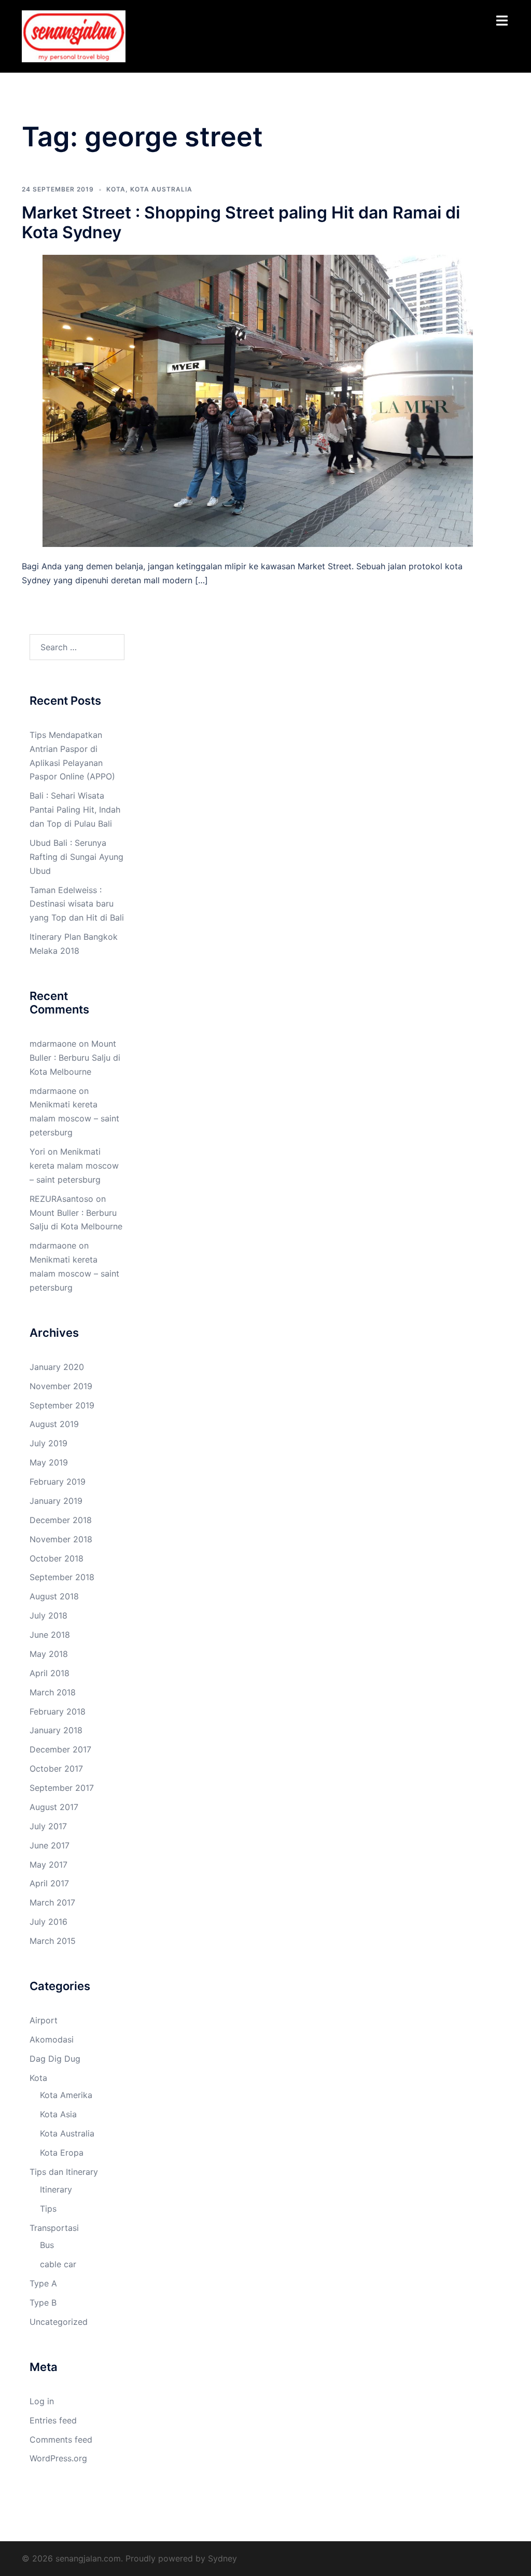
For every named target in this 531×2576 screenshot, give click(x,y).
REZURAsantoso (61, 1199)
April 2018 (50, 1673)
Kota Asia (58, 2114)
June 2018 (50, 1635)
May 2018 (49, 1654)
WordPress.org (58, 2458)
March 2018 (53, 1692)
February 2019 (58, 1482)
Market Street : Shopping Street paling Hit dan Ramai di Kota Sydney (241, 222)
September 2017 (62, 1788)
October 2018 (57, 1558)
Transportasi (54, 2228)
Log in (42, 2401)
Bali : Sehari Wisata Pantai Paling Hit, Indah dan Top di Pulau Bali (75, 810)
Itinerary (56, 2189)
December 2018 (61, 1520)
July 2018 (48, 1615)
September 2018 (62, 1577)
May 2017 (48, 1865)
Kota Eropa (62, 2153)
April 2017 (49, 1883)
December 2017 (60, 1749)
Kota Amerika (66, 2095)
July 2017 (48, 1826)
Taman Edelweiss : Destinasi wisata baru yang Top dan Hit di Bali (77, 904)
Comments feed (61, 2440)
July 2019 (48, 1443)
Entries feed (53, 2420)
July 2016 (48, 1922)
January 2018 (56, 1730)
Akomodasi (52, 2039)
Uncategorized (59, 2322)
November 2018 (61, 1539)
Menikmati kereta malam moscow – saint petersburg (74, 1118)
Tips (48, 2209)
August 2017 (54, 1807)
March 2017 (52, 1902)
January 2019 (56, 1501)
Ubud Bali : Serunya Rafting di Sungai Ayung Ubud (76, 857)
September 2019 (62, 1405)
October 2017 (56, 1769)
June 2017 (50, 1845)
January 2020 (57, 1367)
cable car (58, 2264)
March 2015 (53, 1941)
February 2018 (58, 1711)
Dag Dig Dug (55, 2059)
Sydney (222, 2558)
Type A (43, 2283)
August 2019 (54, 1424)
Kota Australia (161, 189)
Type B (43, 2303)
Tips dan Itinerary (64, 2172)
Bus (47, 2245)
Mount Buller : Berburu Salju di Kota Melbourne (75, 1058)
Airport (44, 2020)
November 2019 (61, 1386)
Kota (116, 189)
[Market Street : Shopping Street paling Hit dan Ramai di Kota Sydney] (258, 400)
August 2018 (54, 1596)
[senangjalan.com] (74, 35)
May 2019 (49, 1462)
